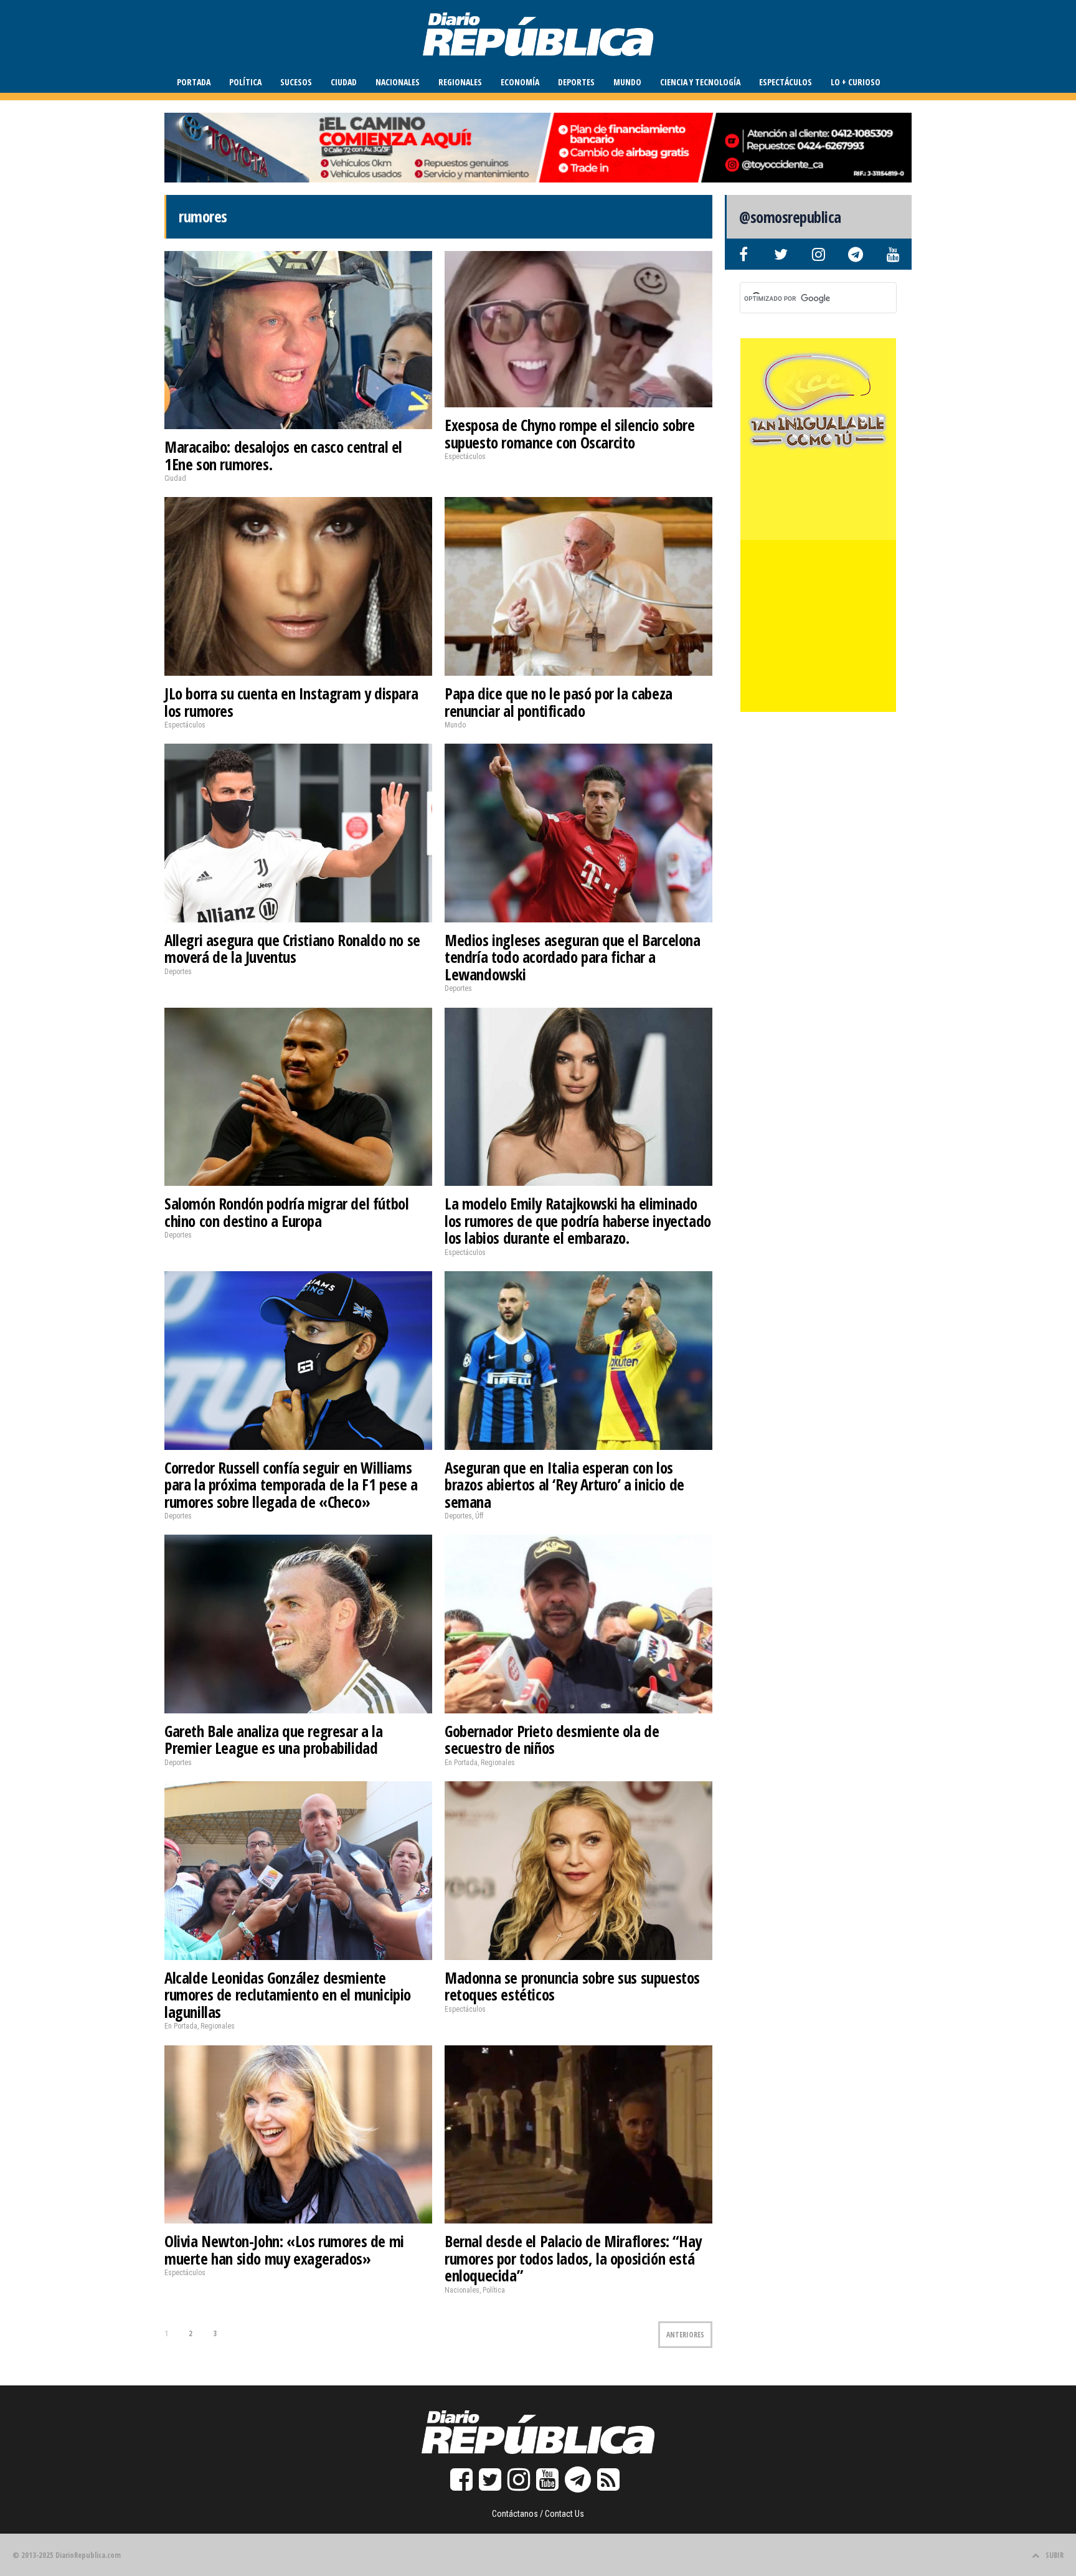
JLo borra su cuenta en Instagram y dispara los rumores (291, 702)
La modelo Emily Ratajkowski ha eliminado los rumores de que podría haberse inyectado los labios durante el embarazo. (578, 1220)
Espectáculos (786, 82)
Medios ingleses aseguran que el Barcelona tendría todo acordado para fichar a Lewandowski (573, 957)
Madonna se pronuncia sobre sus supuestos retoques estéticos (572, 1986)
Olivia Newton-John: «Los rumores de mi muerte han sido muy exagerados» (284, 2250)
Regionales (460, 82)
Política (245, 82)
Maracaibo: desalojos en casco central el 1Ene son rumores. (283, 455)
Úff (479, 1516)
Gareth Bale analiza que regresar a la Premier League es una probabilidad (273, 1740)
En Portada (461, 1763)
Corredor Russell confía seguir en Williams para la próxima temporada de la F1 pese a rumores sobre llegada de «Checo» (291, 1485)
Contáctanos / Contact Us (538, 2514)
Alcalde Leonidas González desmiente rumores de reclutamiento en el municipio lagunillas (288, 1995)
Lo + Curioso (856, 82)
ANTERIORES (685, 2335)
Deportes (576, 82)
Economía (520, 82)
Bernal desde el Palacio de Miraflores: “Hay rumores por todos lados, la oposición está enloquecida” (573, 2258)
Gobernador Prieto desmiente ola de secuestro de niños (552, 1740)
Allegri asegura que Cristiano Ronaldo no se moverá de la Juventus (292, 949)
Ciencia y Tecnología (700, 82)
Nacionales (398, 82)
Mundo (627, 82)
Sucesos (296, 82)
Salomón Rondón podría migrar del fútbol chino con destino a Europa (286, 1212)
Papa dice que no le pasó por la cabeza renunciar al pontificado (559, 702)
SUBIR (1055, 2555)
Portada (194, 82)
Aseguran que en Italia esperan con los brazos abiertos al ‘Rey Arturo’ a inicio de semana (564, 1485)
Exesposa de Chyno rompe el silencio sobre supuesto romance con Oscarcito (570, 433)
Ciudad (344, 82)
